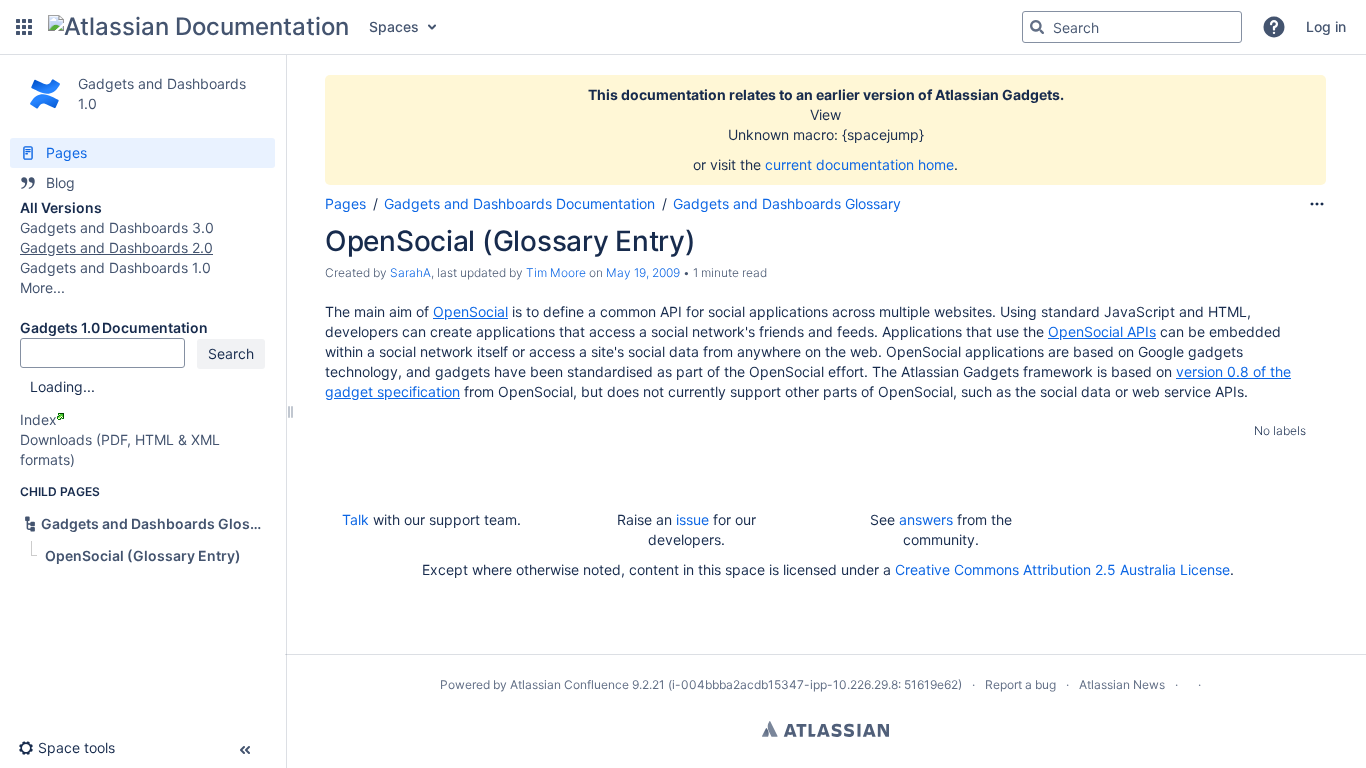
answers (926, 519)
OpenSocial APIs (1102, 331)
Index (38, 419)
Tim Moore (556, 272)
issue (692, 519)
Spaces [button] (394, 26)
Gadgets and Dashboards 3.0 (117, 227)
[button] (24, 27)
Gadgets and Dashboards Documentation (519, 203)
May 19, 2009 (643, 272)
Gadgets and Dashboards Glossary (787, 203)
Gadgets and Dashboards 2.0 (116, 247)
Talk (355, 519)
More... (42, 287)
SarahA (410, 272)
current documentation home (859, 164)
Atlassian (825, 729)
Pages (345, 203)
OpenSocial (470, 311)
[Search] (1037, 27)
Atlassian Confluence (569, 684)
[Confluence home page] (198, 27)
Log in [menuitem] (1326, 26)
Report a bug (1020, 684)
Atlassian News (1122, 684)
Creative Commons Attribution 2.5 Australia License (1062, 569)
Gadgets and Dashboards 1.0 (115, 267)
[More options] (1317, 204)
